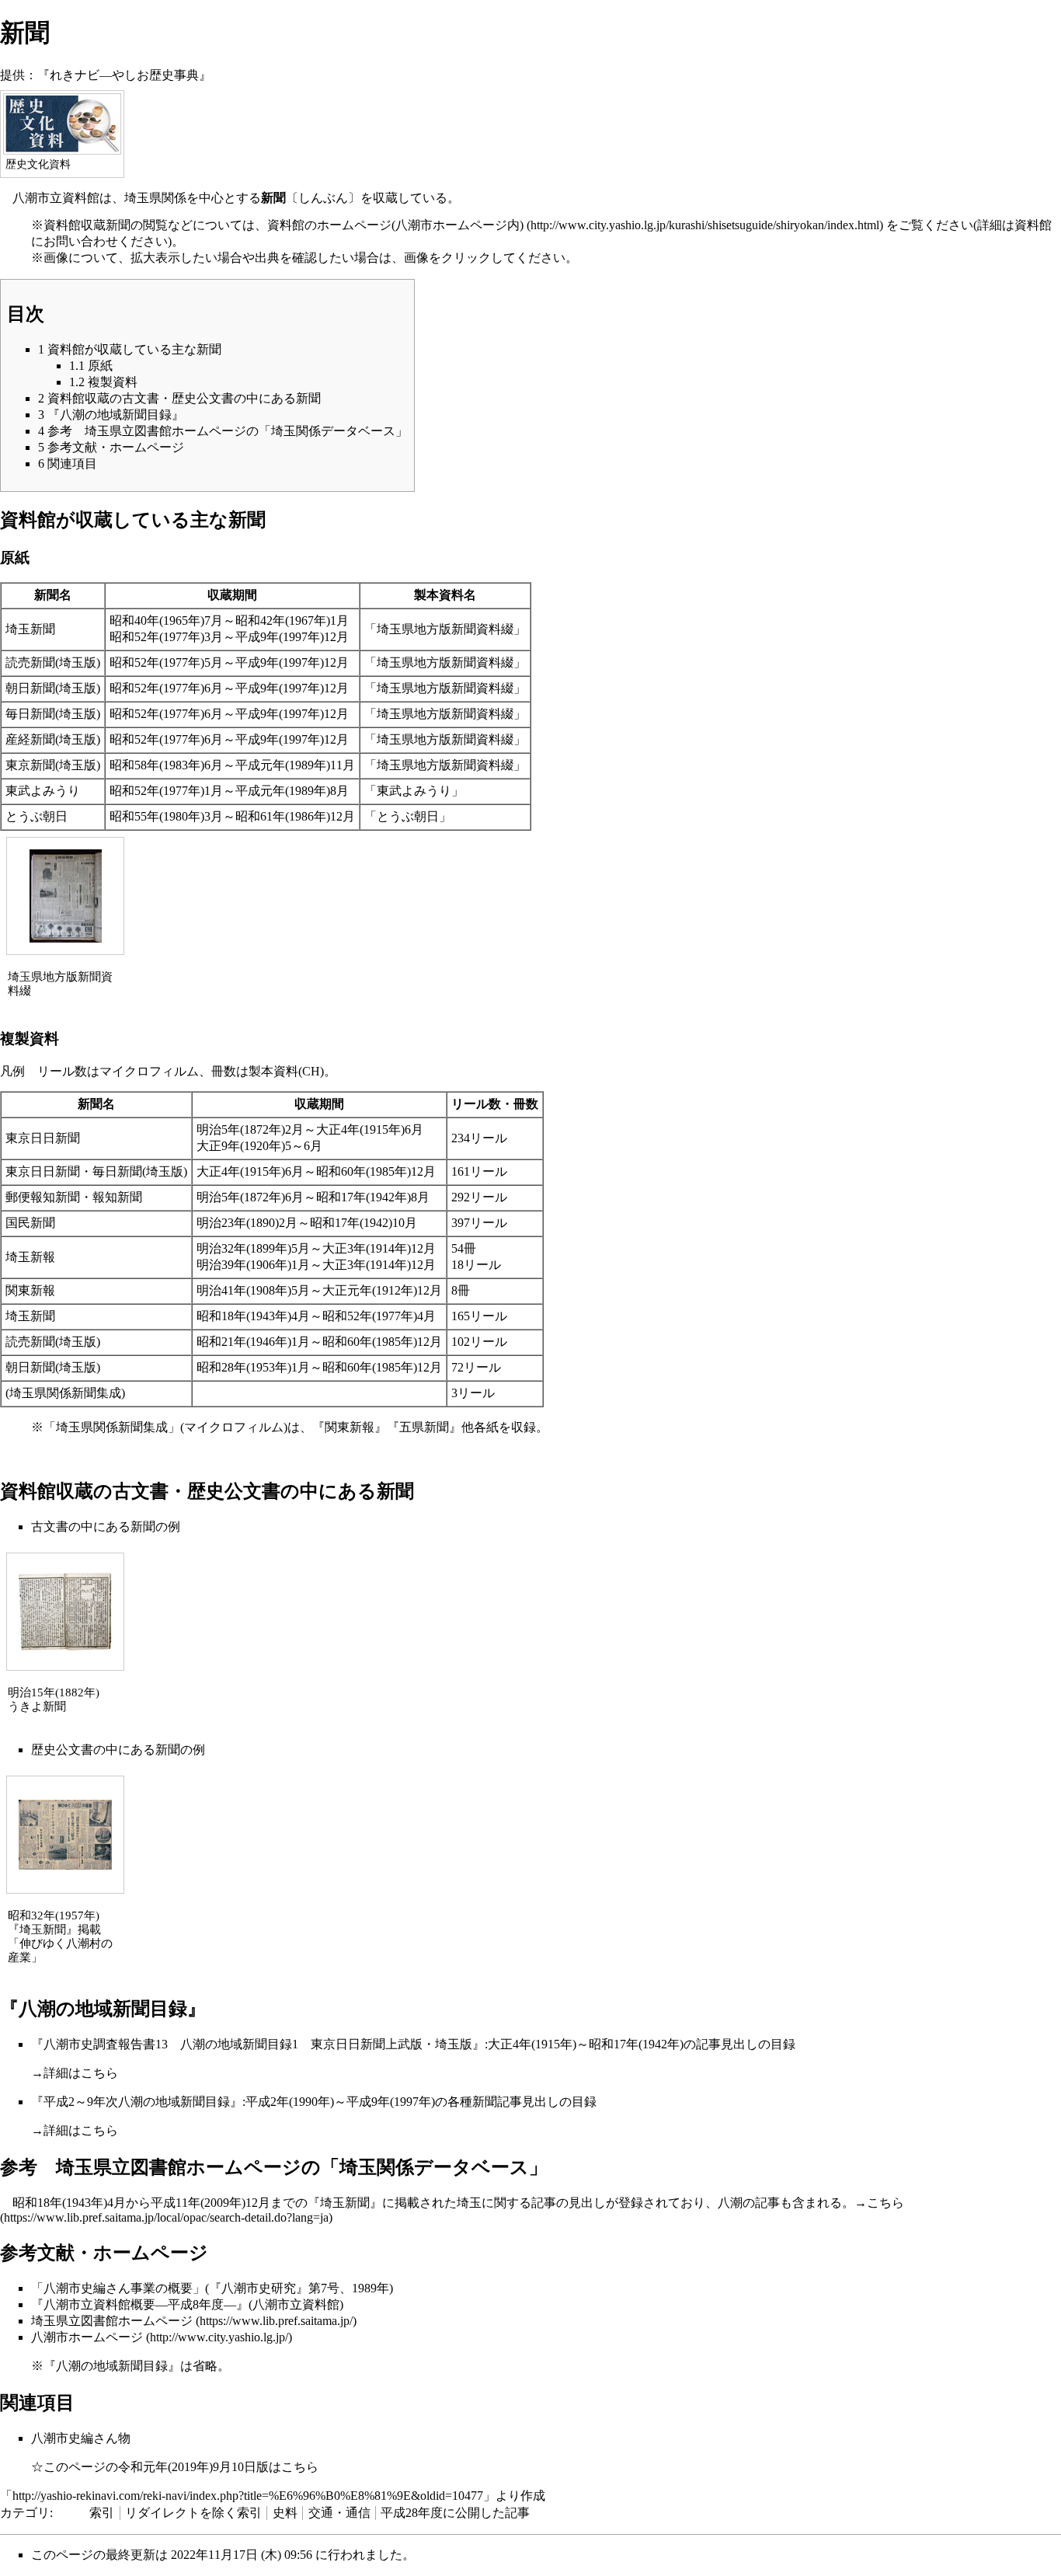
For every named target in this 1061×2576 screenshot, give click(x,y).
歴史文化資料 (38, 164)
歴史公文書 (62, 1750)
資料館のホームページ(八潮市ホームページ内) (395, 225)
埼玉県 (143, 198)
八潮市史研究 (259, 2288)
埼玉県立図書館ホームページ (112, 2321)
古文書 (50, 1527)
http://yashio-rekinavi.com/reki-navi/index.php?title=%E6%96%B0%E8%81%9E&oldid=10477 (248, 2496)
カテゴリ (25, 2513)
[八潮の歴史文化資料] (62, 123)
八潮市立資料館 (56, 198)
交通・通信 (339, 2513)
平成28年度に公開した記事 (455, 2513)
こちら (99, 2073)
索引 (102, 2513)
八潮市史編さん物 (81, 2438)
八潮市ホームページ (87, 2337)
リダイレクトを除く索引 (193, 2513)
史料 (285, 2513)
